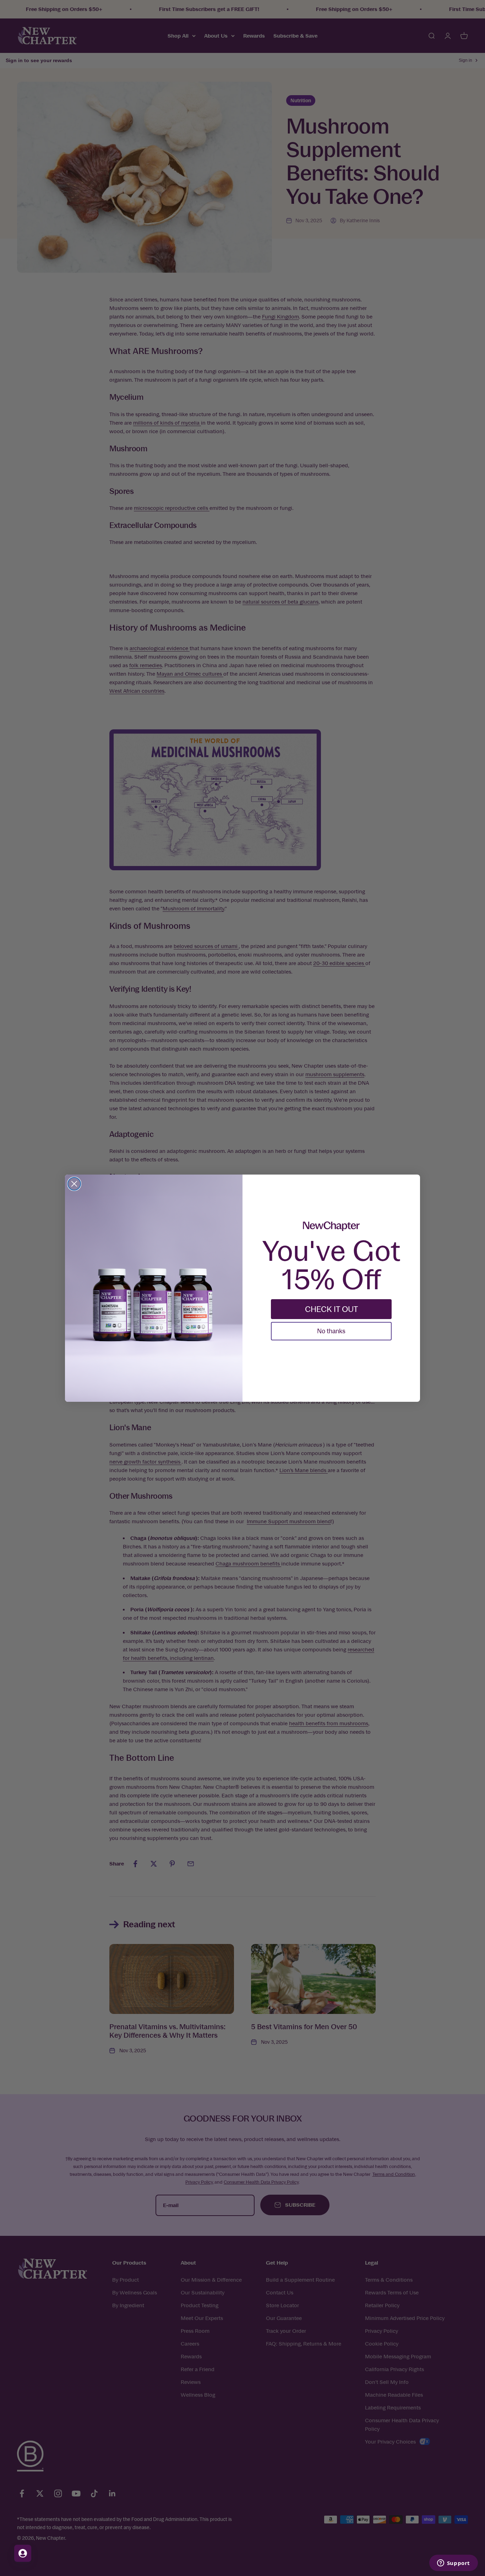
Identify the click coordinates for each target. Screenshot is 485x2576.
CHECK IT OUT (331, 1309)
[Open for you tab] (23, 2553)
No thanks (331, 1331)
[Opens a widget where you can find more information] (453, 2564)
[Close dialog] (74, 1184)
